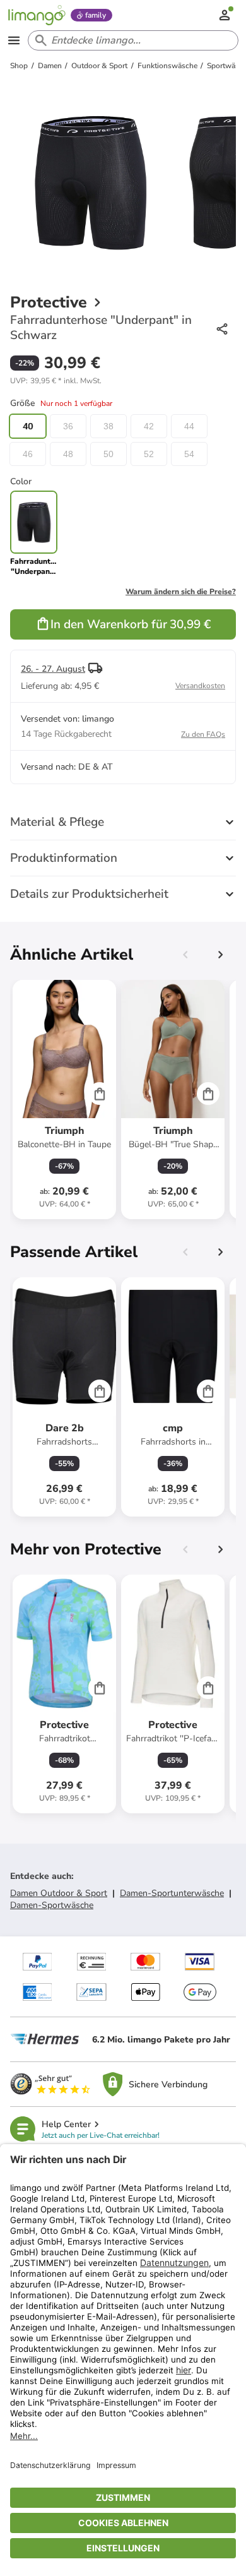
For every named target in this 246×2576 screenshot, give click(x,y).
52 (149, 454)
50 (108, 454)
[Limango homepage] (37, 15)
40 (28, 426)
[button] (56, 381)
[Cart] (100, 1094)
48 (68, 454)
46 (28, 454)
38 (108, 426)
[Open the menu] (14, 40)
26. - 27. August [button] (53, 669)
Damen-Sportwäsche (52, 1905)
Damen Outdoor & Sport (59, 1893)
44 (189, 426)
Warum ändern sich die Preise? (181, 592)
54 (189, 454)
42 (149, 426)
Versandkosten (200, 686)
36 (68, 426)
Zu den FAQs (203, 734)
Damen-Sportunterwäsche (172, 1893)
